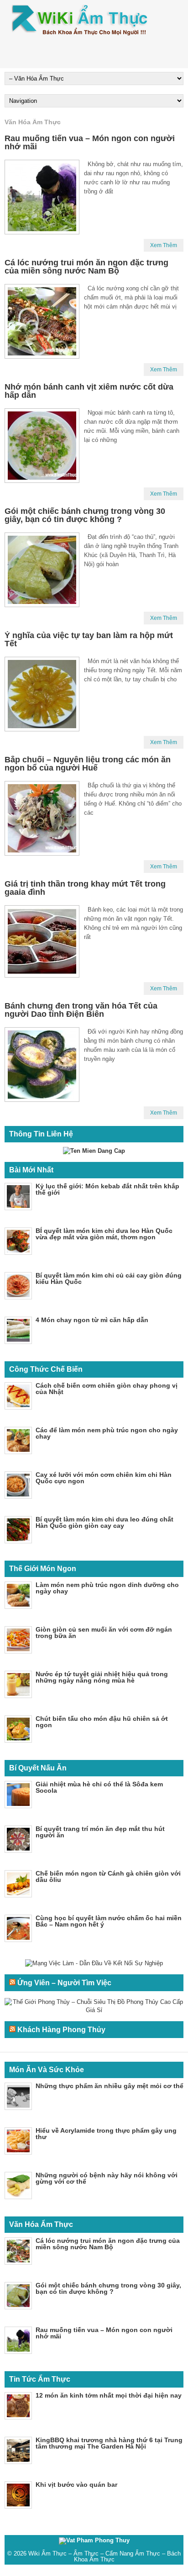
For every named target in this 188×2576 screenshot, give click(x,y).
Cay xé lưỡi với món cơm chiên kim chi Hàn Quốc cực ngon (104, 1478)
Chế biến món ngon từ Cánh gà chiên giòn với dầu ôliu (108, 1876)
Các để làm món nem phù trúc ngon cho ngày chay (107, 1433)
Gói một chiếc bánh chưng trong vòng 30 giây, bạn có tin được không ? (85, 515)
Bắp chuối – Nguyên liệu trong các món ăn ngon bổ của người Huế (88, 764)
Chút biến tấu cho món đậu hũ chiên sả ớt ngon (102, 1722)
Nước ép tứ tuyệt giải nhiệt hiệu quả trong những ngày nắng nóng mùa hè (102, 1677)
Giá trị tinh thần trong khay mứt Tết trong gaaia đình (85, 888)
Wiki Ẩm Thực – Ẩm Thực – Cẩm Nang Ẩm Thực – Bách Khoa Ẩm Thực (104, 2556)
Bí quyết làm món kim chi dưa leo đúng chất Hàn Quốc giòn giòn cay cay (104, 1522)
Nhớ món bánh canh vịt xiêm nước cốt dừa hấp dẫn (89, 391)
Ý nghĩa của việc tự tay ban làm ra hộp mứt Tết (89, 639)
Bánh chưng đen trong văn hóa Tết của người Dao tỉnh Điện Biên (81, 1010)
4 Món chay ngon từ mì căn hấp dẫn (92, 1320)
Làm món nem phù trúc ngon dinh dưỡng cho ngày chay (107, 1588)
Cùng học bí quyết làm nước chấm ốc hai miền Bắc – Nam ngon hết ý (109, 1921)
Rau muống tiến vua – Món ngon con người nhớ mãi (90, 142)
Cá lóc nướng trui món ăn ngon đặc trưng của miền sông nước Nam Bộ (86, 267)
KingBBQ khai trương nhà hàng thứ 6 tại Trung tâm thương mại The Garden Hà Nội (109, 2443)
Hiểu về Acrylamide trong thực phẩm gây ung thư (106, 2134)
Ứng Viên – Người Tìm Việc (64, 1983)
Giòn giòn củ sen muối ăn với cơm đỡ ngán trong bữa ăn (104, 1633)
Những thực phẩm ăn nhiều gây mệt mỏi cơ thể (110, 2086)
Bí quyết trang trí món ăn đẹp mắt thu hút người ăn (100, 1832)
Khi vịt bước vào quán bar (76, 2485)
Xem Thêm (164, 245)
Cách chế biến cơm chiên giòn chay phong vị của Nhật (107, 1389)
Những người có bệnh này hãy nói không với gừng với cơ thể (107, 2178)
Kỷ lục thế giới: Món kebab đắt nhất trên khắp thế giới (107, 1189)
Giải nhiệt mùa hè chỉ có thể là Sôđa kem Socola (99, 1787)
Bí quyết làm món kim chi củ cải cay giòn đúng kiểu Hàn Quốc (109, 1278)
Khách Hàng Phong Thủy (61, 2030)
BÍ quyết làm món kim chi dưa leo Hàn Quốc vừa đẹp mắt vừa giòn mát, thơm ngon (104, 1234)
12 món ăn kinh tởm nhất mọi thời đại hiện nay (109, 2395)
